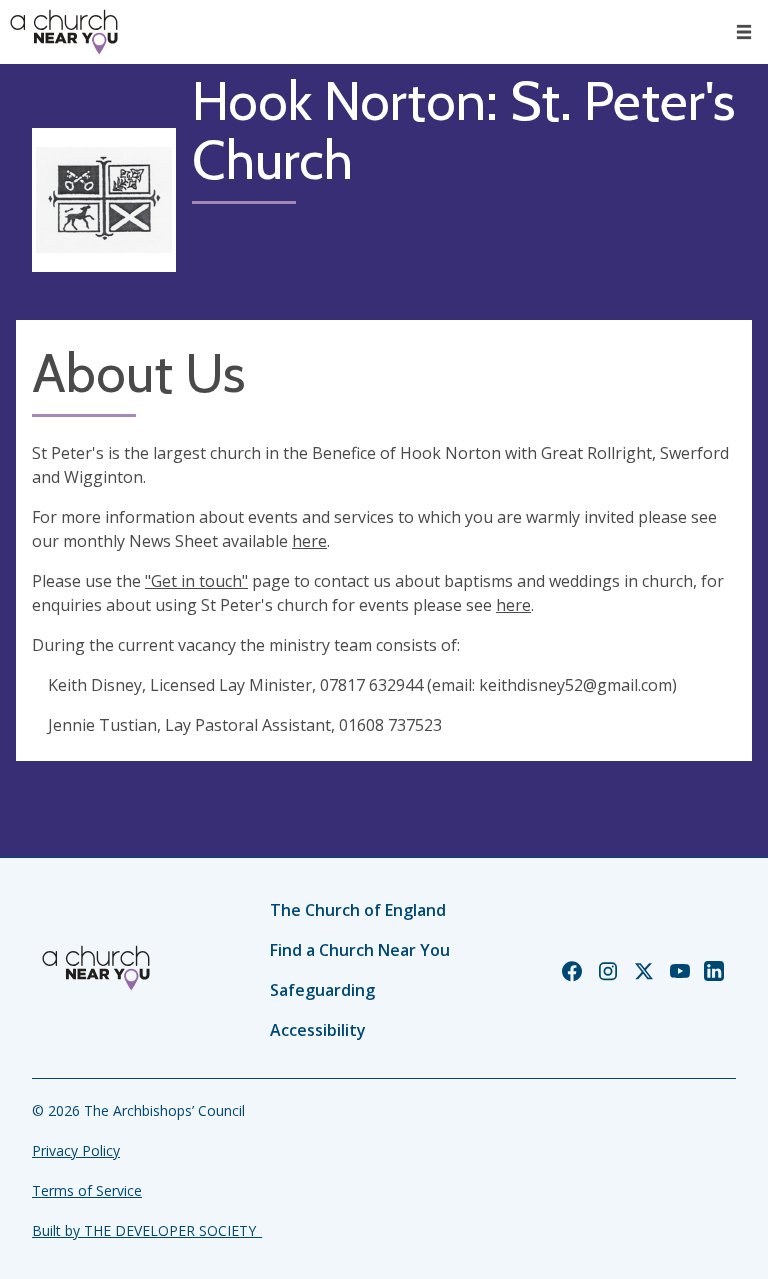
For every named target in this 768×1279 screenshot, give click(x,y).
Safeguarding (322, 990)
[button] (744, 32)
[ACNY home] (64, 32)
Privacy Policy (76, 1150)
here (309, 541)
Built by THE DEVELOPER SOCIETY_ (147, 1230)
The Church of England (358, 910)
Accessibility (318, 1030)
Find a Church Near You (360, 950)
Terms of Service (87, 1190)
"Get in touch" (196, 581)
